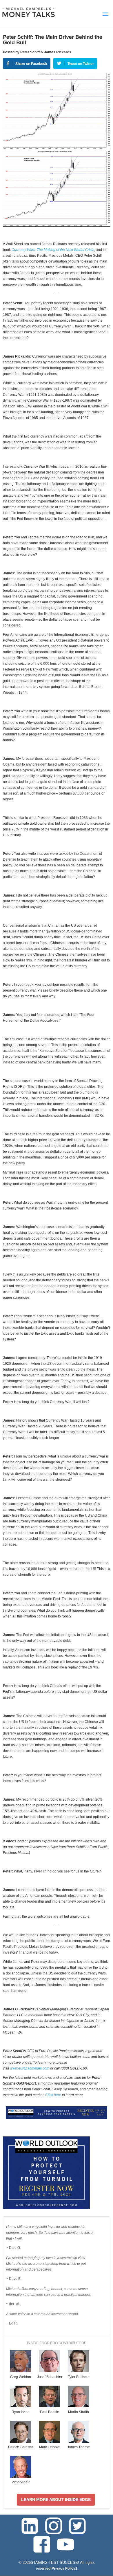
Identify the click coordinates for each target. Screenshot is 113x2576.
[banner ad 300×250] (46, 2208)
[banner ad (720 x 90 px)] (57, 2118)
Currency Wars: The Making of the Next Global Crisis (53, 250)
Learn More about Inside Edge (56, 2500)
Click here (53, 2095)
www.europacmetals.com (30, 2068)
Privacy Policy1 (64, 2568)
